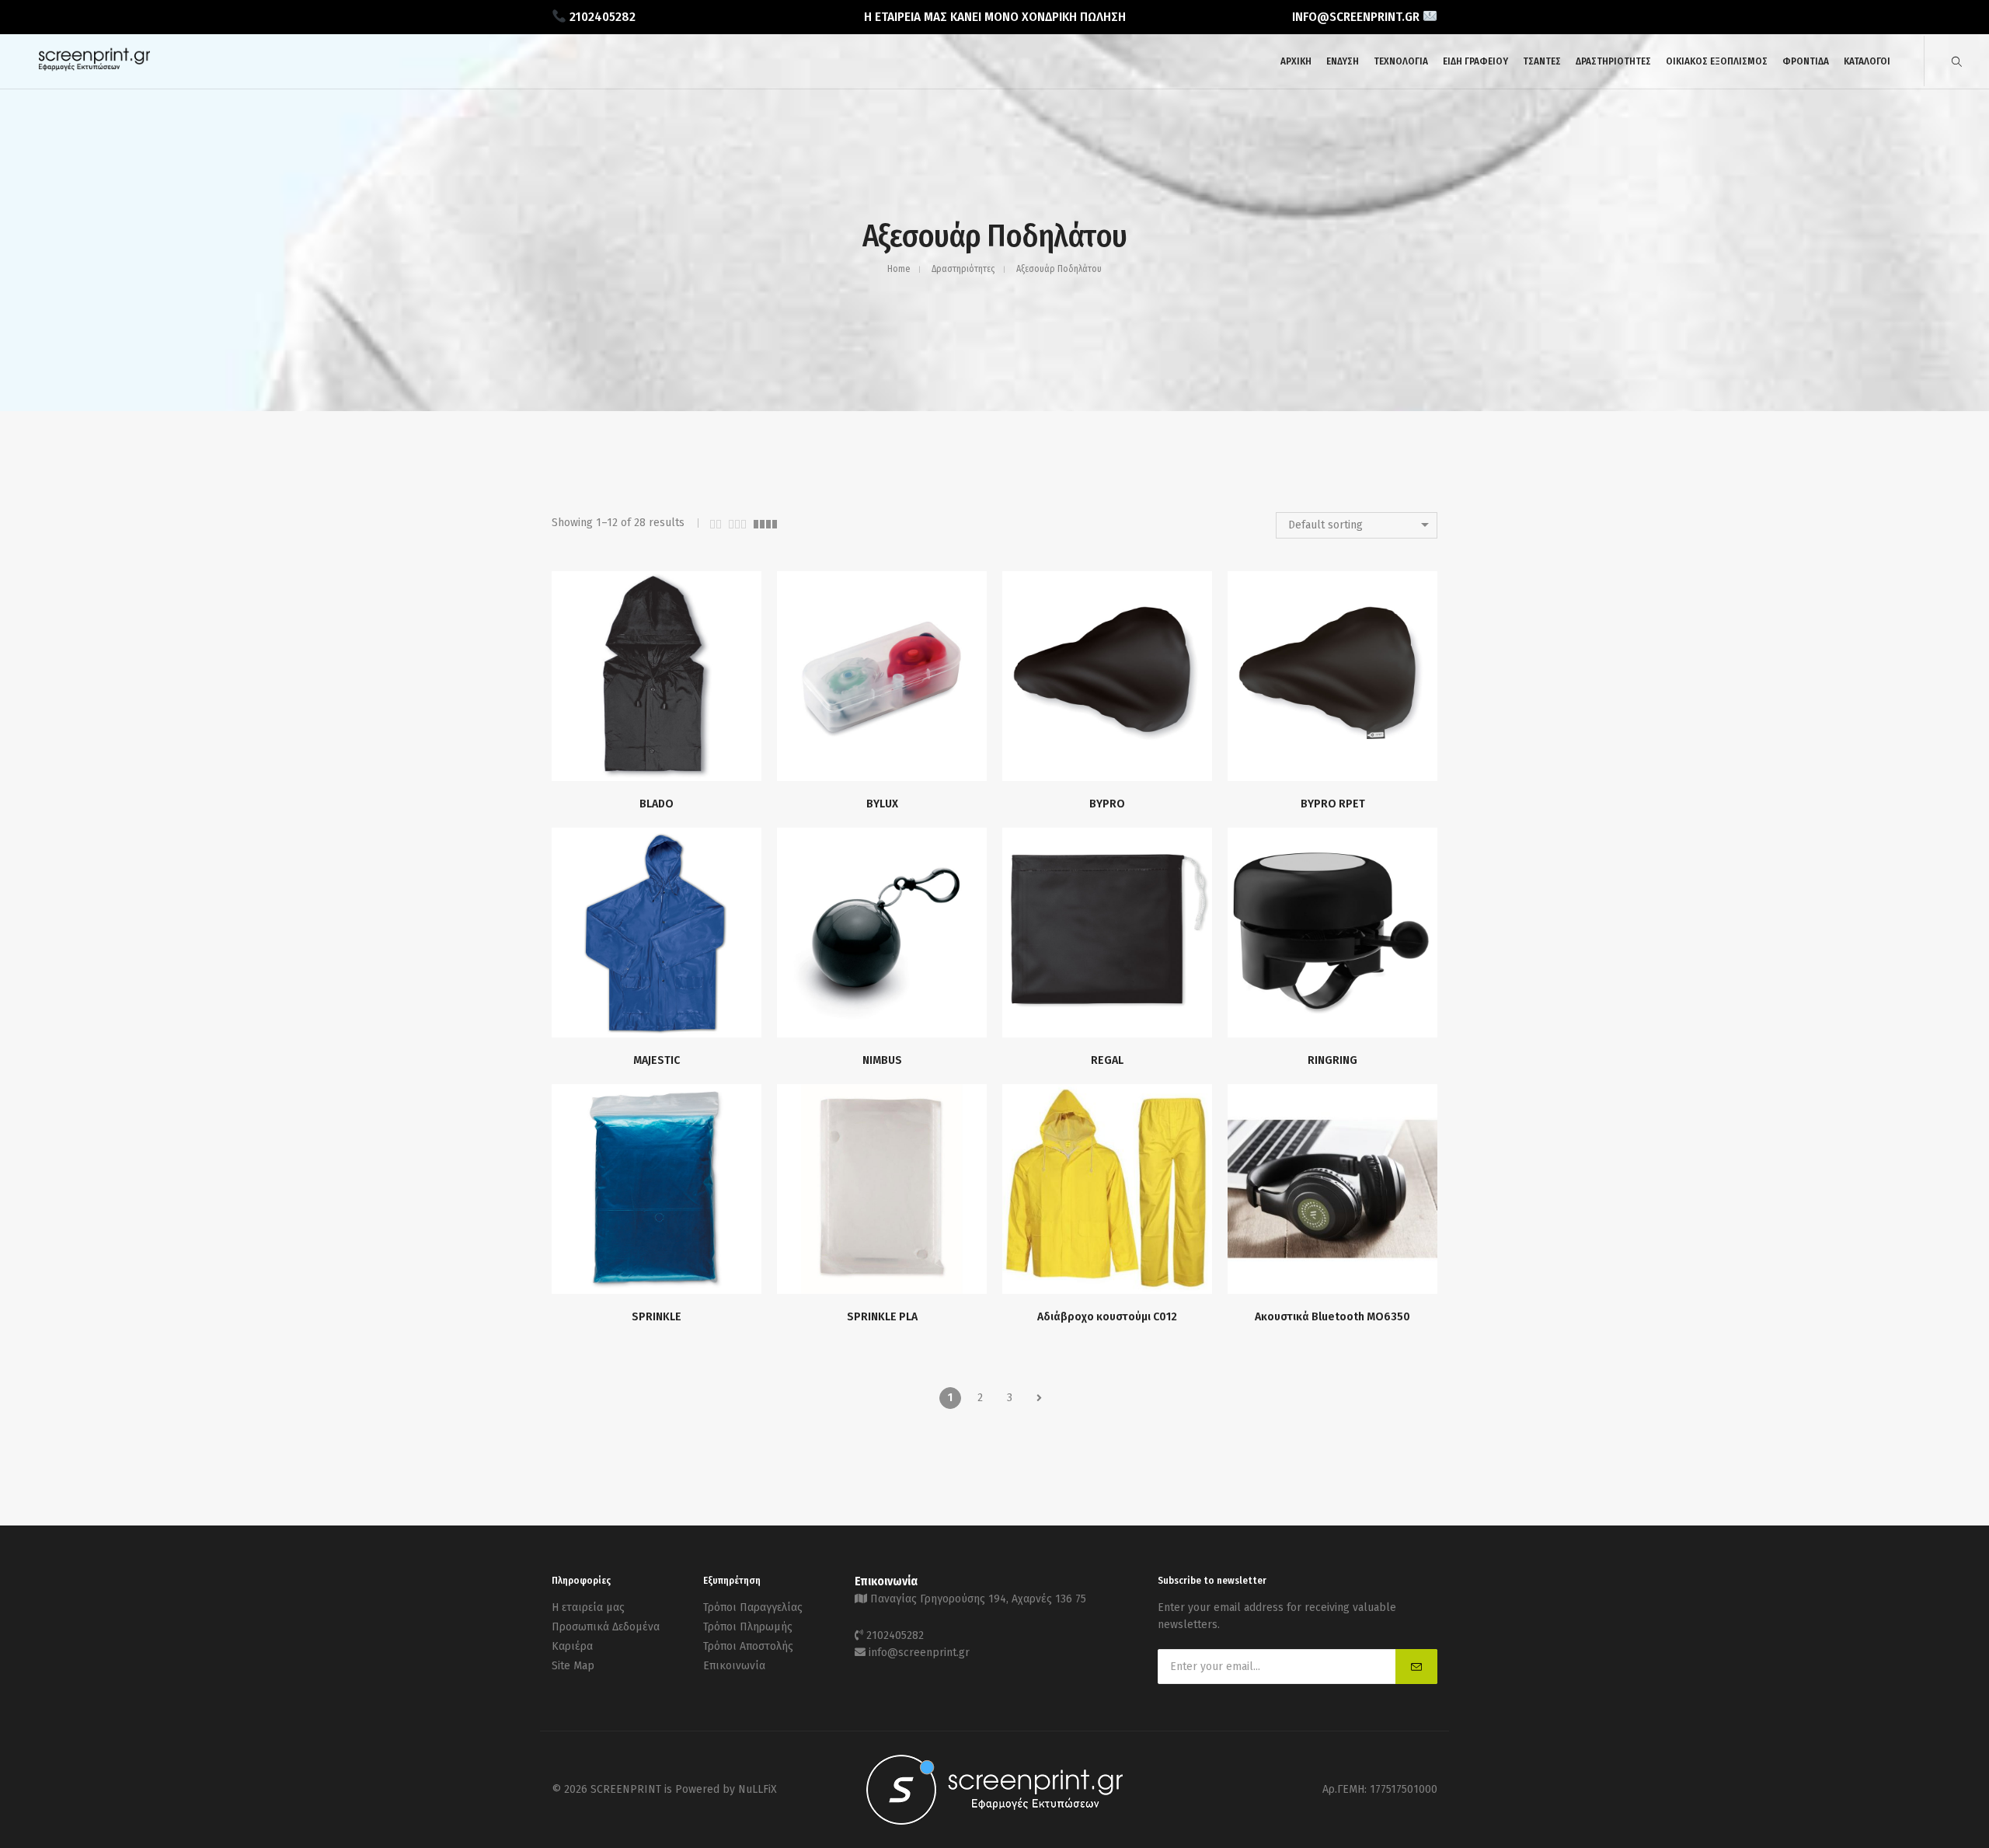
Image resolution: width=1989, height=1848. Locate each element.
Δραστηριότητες (963, 269)
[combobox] (1357, 525)
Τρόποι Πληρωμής (748, 1627)
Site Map (573, 1666)
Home (899, 269)
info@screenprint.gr (919, 1653)
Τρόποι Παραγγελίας (753, 1607)
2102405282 (895, 1635)
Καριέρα (572, 1646)
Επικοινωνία (734, 1666)
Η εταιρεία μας (588, 1607)
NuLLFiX (758, 1789)
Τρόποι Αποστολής (748, 1646)
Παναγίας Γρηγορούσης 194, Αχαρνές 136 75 (978, 1599)
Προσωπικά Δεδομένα (606, 1627)
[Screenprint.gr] (94, 68)
